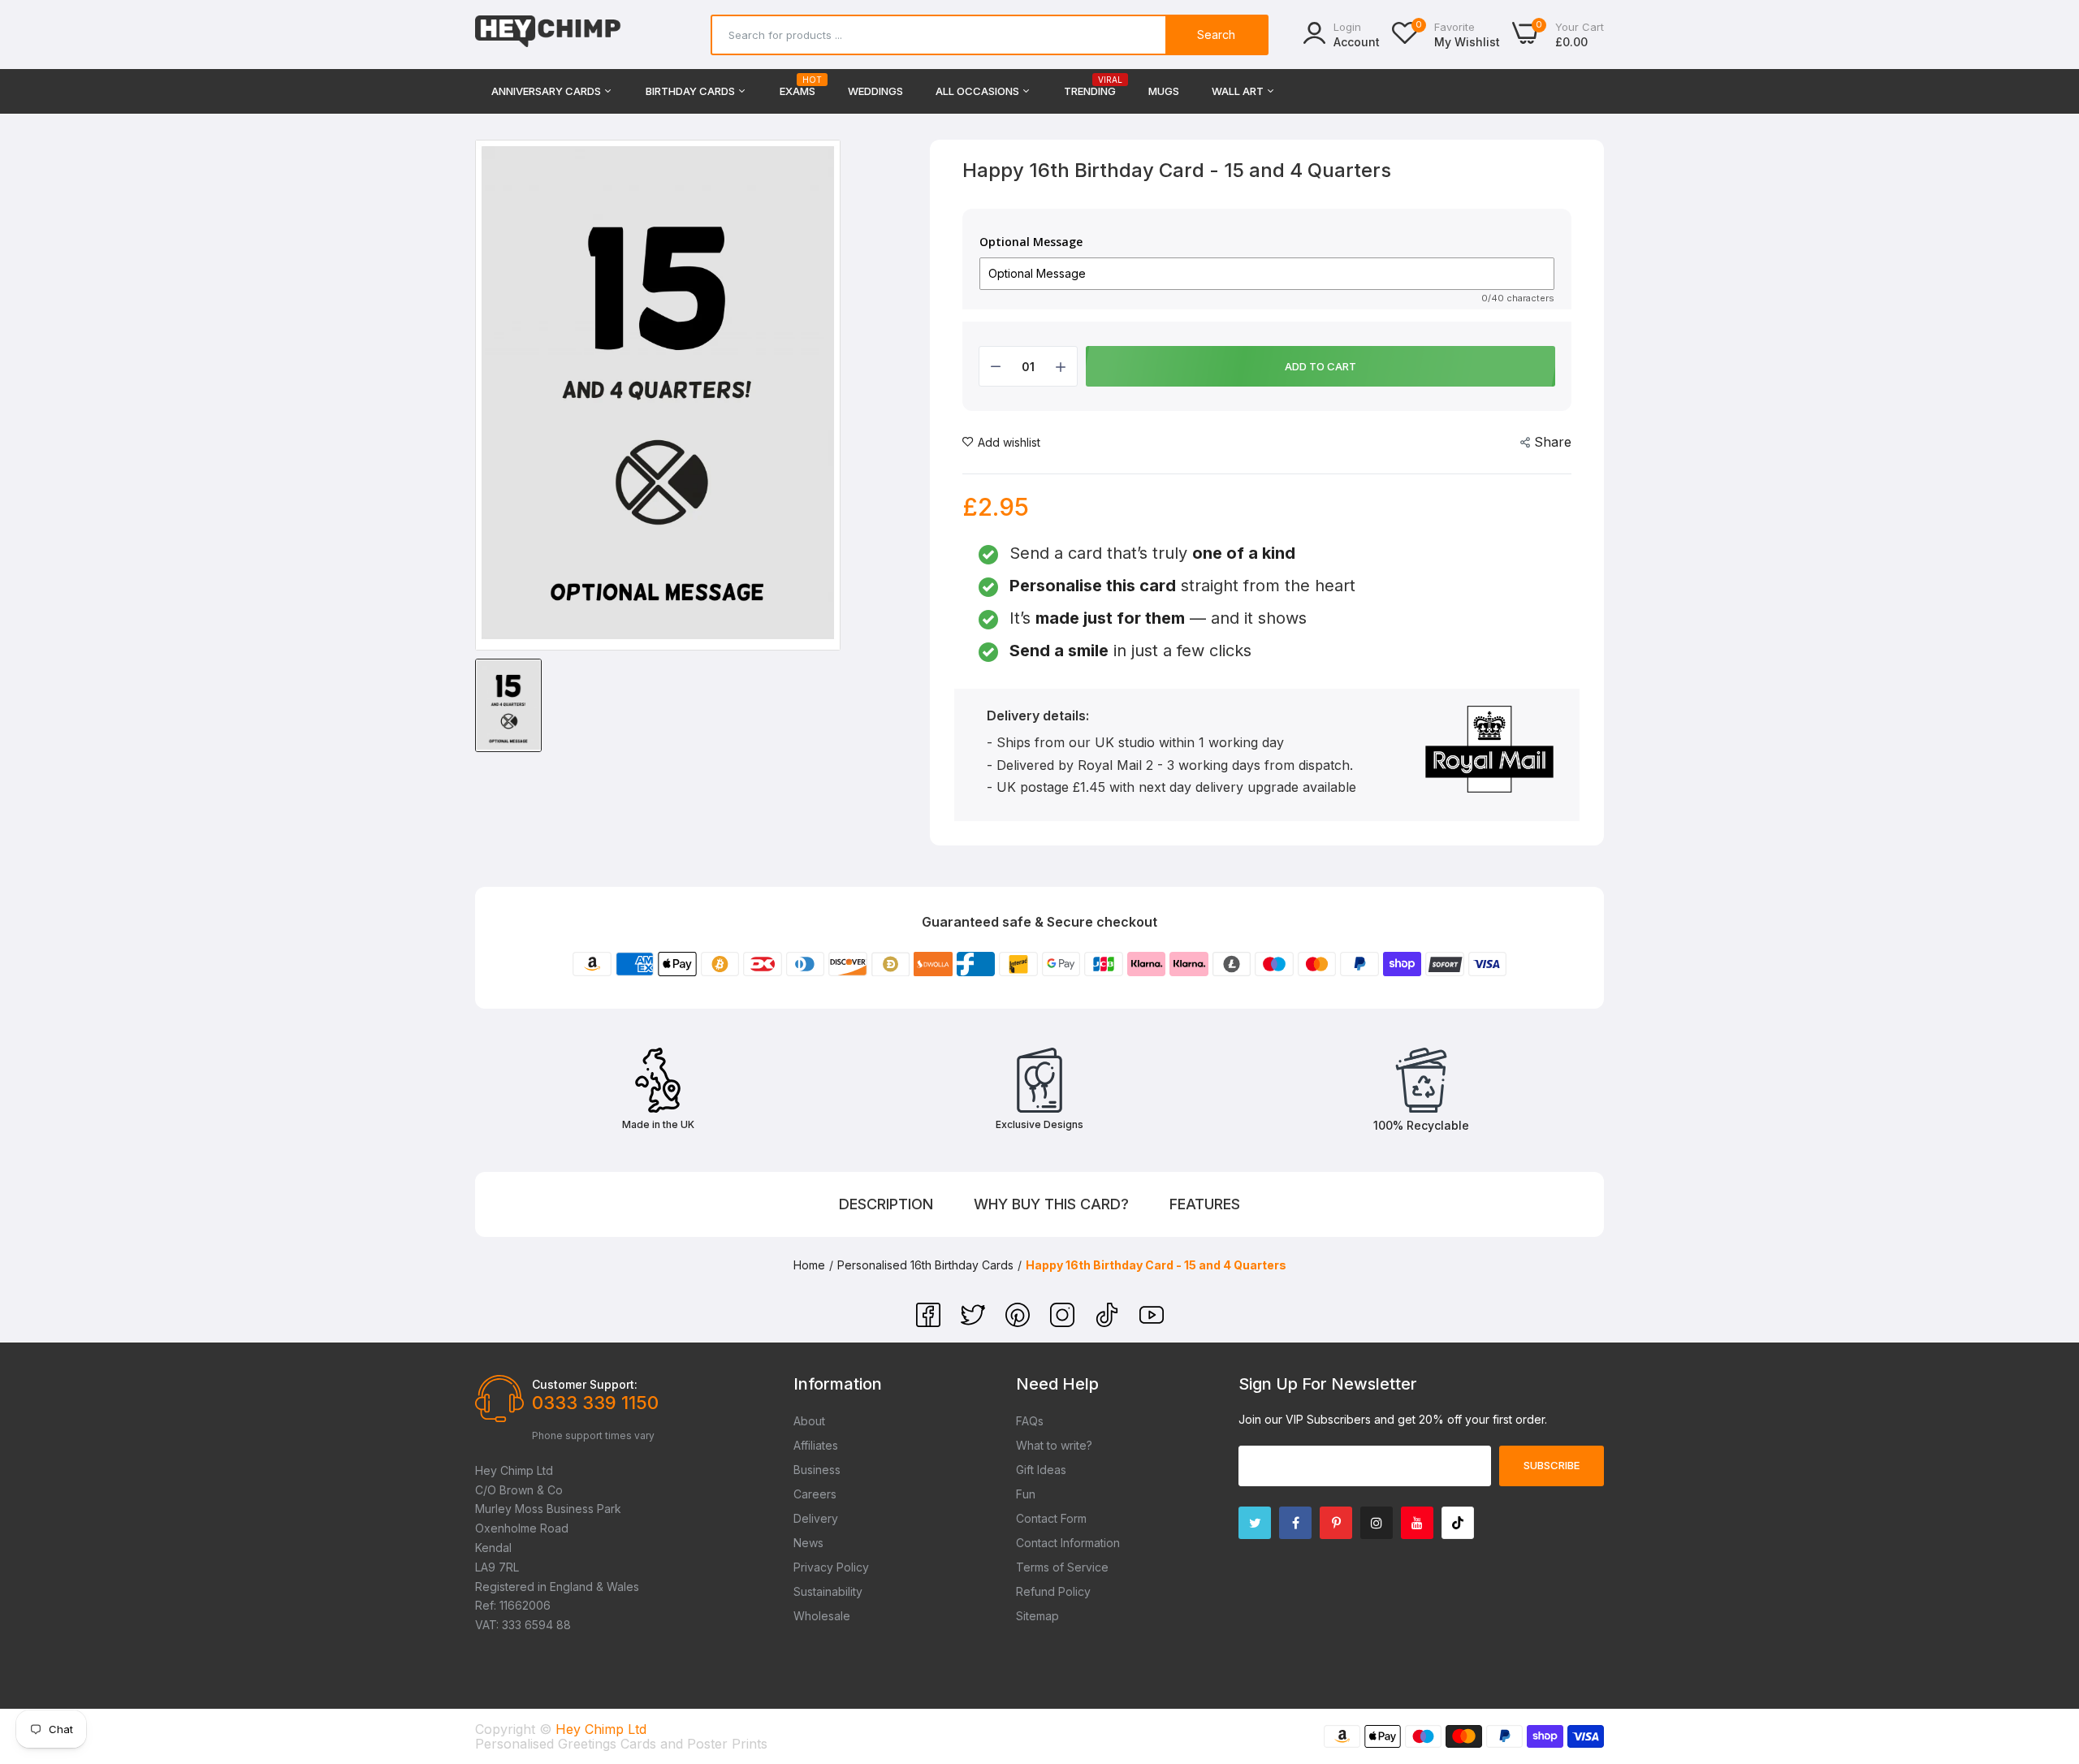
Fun (1026, 1494)
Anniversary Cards (547, 91)
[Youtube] (1417, 1523)
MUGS (1164, 91)
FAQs (1030, 1421)
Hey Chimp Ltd (601, 1729)
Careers (815, 1494)
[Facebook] (930, 1322)
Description (886, 1204)
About (809, 1421)
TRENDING (1090, 86)
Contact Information (1068, 1543)
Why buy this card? (1051, 1204)
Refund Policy (1053, 1591)
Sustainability (828, 1591)
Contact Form (1051, 1518)
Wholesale (822, 1616)
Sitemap (1037, 1616)
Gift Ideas (1041, 1470)
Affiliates (816, 1445)
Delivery (816, 1518)
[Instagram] (1064, 1322)
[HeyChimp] (548, 35)
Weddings (875, 91)
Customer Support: (585, 1384)
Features (1205, 1204)
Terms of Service (1062, 1567)
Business (817, 1470)
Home (809, 1265)
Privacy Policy (831, 1567)
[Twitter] (975, 1322)
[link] (2047, 1646)
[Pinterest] (1020, 1322)
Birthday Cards (692, 91)
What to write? (1054, 1445)
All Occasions (979, 91)
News (808, 1543)
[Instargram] (1377, 1523)
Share (1553, 442)
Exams (797, 86)
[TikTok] (1109, 1322)
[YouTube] (1152, 1322)
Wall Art (1239, 91)
